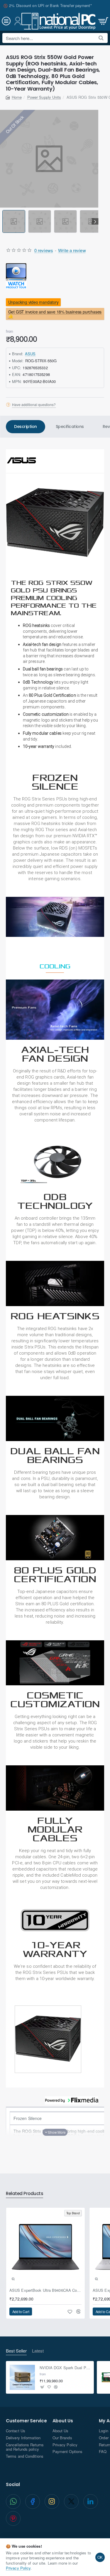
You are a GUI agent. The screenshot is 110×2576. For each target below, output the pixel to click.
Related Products (24, 2194)
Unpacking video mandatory (33, 302)
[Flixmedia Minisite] (16, 275)
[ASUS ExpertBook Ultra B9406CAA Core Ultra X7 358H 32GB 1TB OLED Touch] (45, 2247)
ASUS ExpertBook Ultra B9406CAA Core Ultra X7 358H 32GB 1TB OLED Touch (45, 2290)
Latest (38, 2351)
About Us (63, 2421)
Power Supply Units (44, 97)
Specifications (70, 427)
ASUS (30, 354)
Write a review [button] (72, 250)
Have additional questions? (34, 405)
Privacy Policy (18, 2568)
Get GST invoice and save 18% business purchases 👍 (55, 314)
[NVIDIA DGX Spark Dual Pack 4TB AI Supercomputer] (22, 2377)
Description (26, 427)
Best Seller (16, 2351)
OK (100, 2557)
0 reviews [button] (44, 250)
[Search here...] (101, 38)
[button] (3, 222)
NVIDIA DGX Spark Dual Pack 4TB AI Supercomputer (65, 2368)
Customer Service (26, 2421)
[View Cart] (103, 21)
